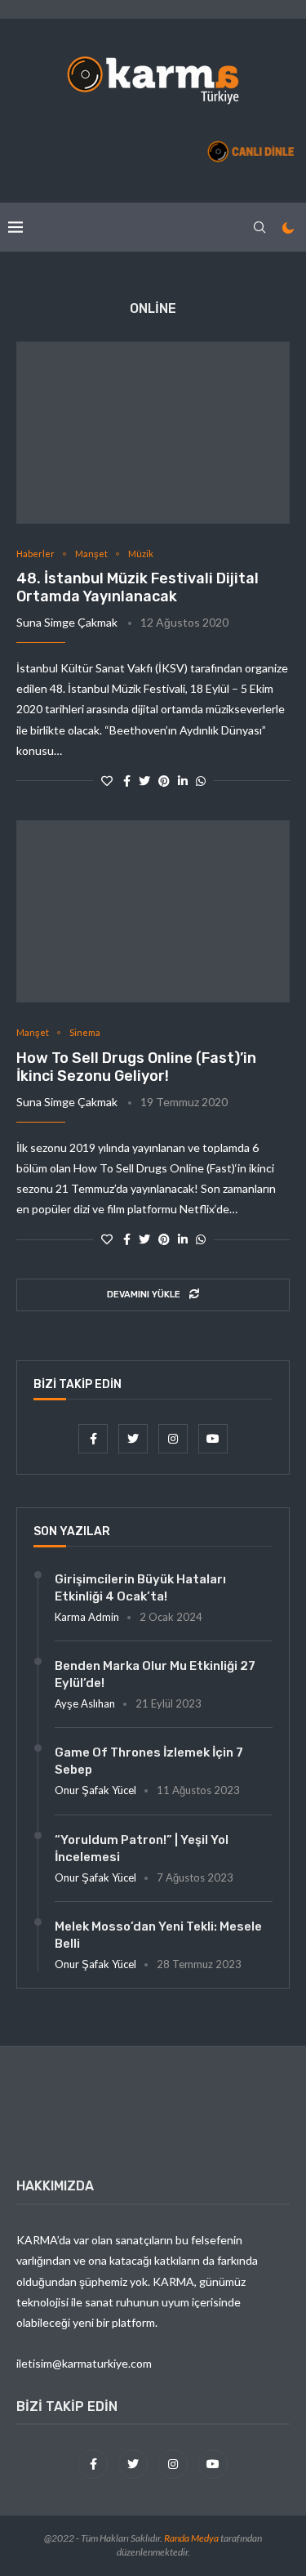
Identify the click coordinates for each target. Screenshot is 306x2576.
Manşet (91, 554)
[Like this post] (107, 781)
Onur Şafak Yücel (95, 1790)
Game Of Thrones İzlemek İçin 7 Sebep (149, 1761)
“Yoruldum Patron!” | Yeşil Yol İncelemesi (142, 1848)
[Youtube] (213, 1438)
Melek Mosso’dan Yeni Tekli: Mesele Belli (158, 1935)
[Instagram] (174, 1438)
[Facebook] (94, 1438)
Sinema (85, 1032)
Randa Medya (191, 2538)
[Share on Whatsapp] (201, 781)
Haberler (35, 554)
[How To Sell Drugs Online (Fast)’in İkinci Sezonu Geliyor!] (153, 911)
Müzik (141, 554)
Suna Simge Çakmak (67, 622)
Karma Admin (87, 1617)
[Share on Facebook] (127, 781)
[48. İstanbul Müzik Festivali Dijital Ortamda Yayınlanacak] (153, 433)
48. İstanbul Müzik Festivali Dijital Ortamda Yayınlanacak (137, 587)
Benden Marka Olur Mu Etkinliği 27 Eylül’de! (155, 1674)
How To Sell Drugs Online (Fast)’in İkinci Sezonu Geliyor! (136, 1067)
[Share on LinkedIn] (183, 781)
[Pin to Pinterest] (164, 781)
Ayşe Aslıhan (85, 1703)
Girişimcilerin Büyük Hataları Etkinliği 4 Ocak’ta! (140, 1588)
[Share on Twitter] (144, 781)
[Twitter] (134, 1438)
